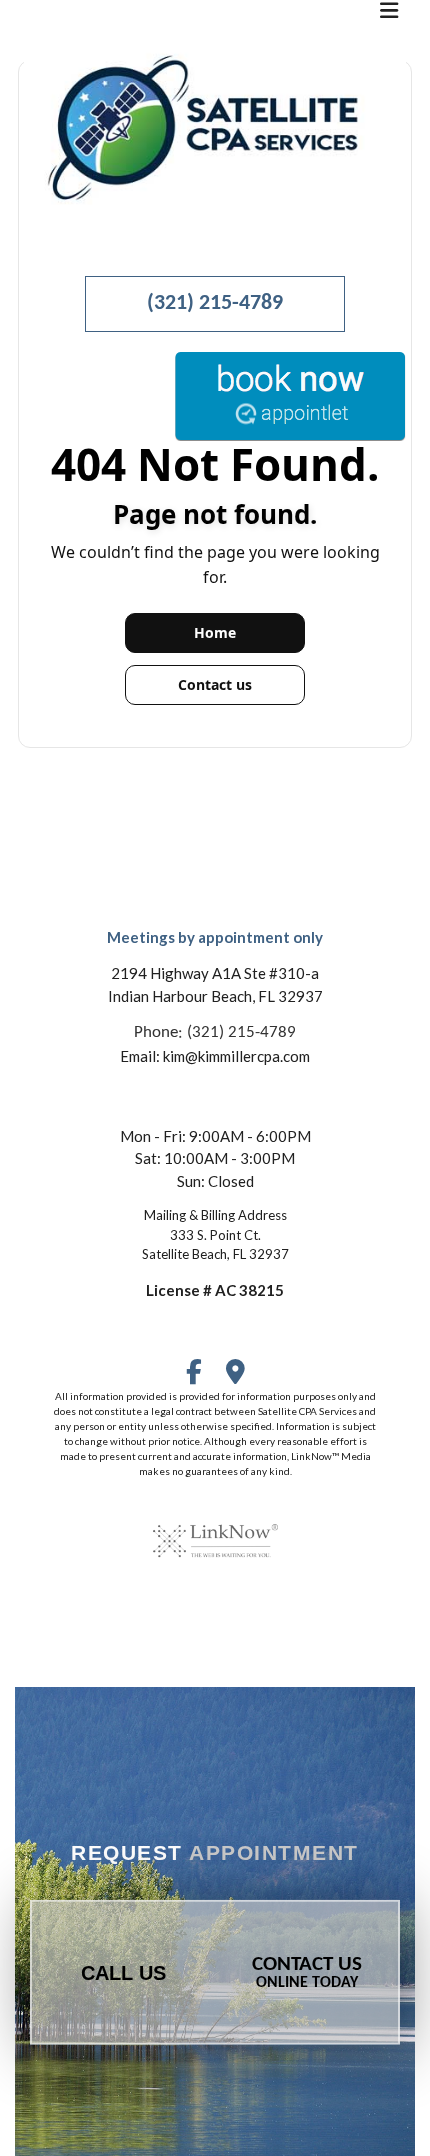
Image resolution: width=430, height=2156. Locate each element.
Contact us (215, 684)
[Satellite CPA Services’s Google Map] (235, 1376)
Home (215, 632)
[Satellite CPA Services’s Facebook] (194, 1376)
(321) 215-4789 (215, 303)
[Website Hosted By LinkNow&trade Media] (215, 1528)
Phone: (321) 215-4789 (215, 1032)
